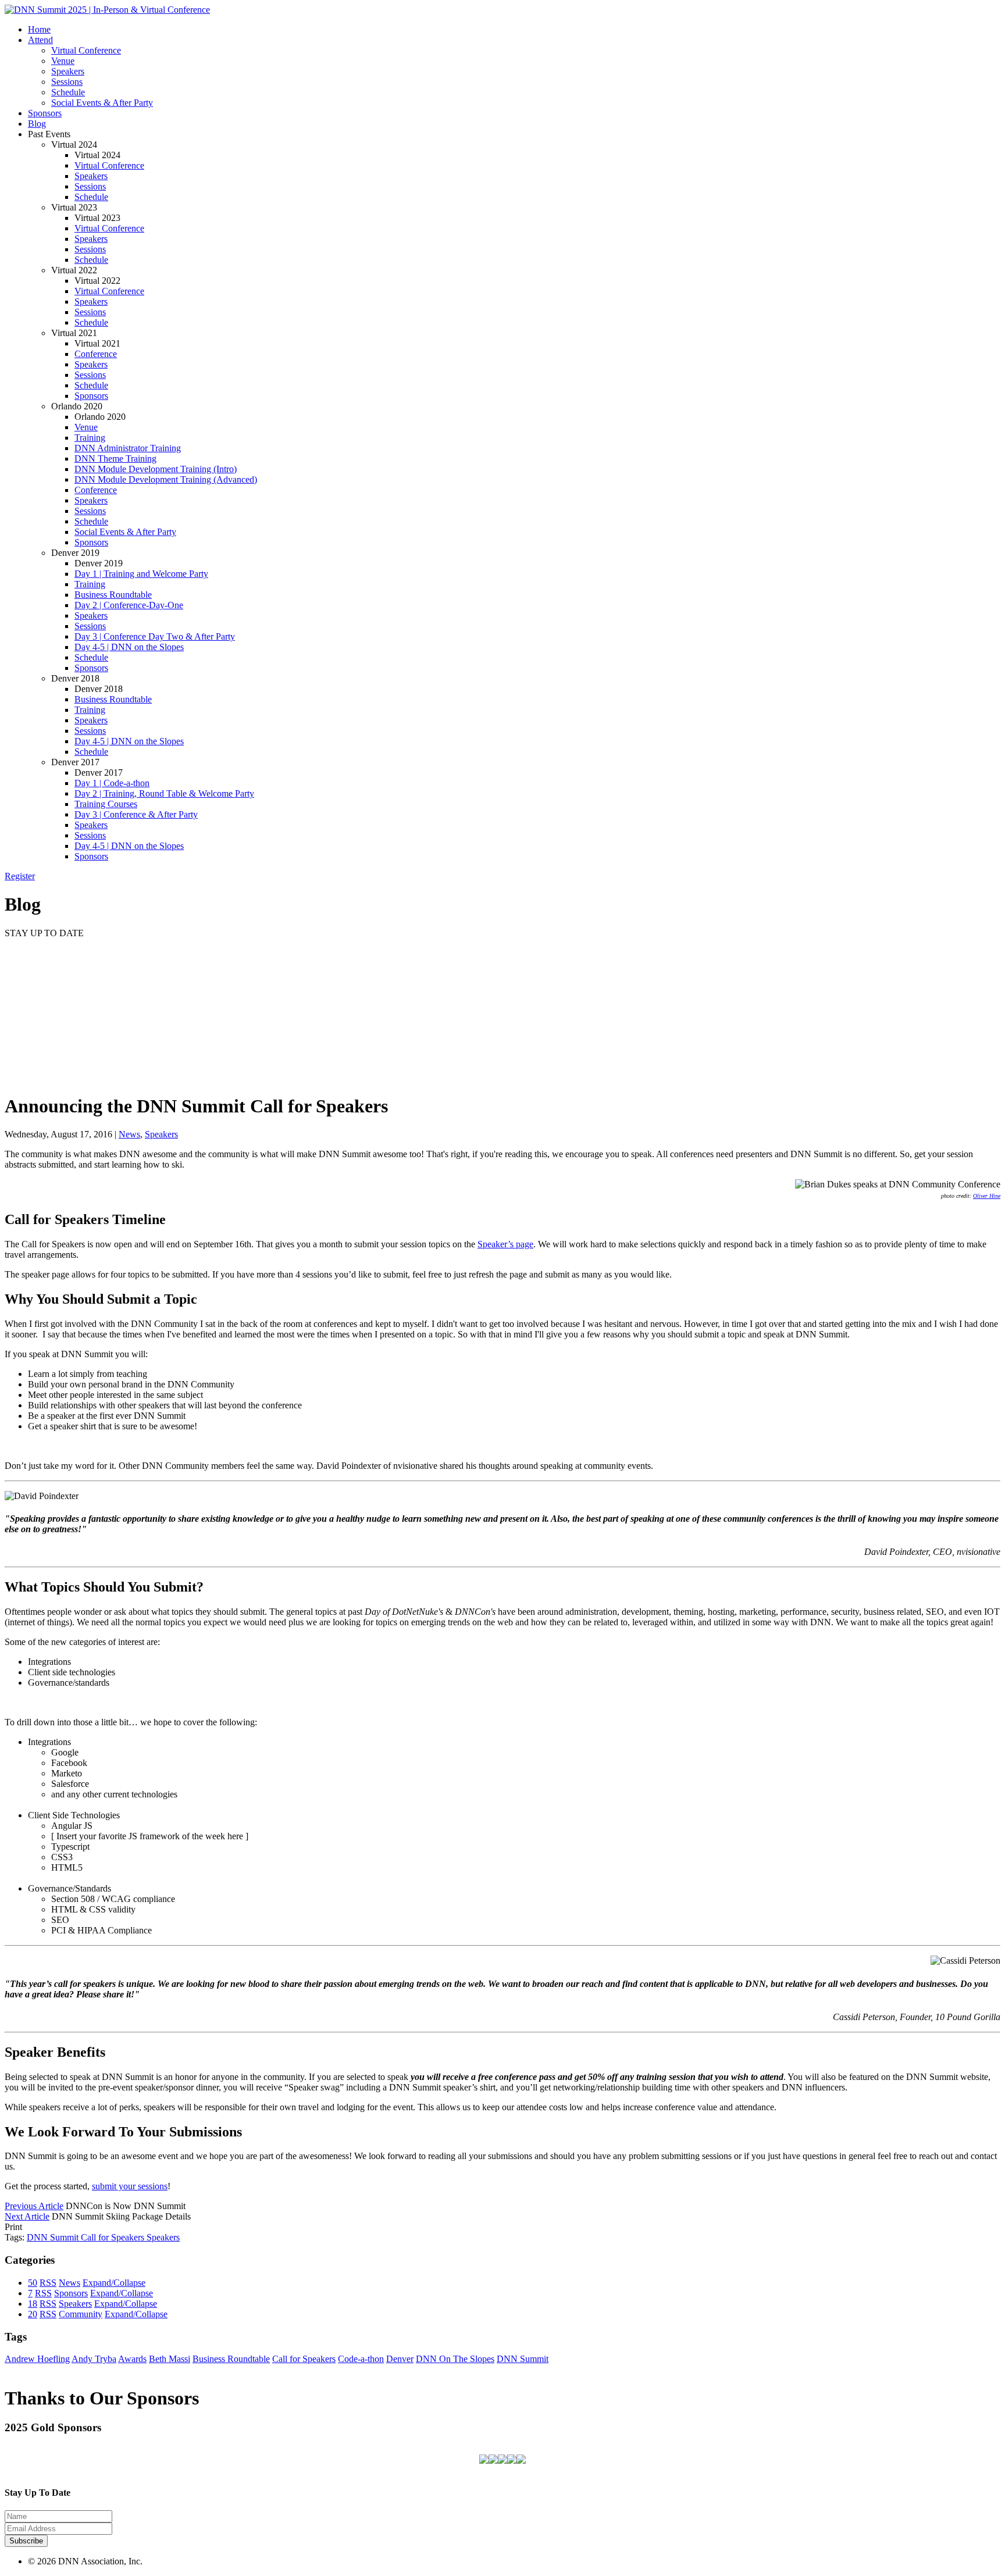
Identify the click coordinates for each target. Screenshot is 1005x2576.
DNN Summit (54, 2237)
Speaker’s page (505, 1244)
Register (20, 876)
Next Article (27, 2216)
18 (33, 2304)
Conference (96, 354)
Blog (37, 124)
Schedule (68, 92)
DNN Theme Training (115, 459)
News (129, 1134)
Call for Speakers (114, 2237)
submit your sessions (130, 2186)
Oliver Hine (987, 1196)
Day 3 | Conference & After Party (136, 814)
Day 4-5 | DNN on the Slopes (129, 647)
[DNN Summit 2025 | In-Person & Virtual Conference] (107, 10)
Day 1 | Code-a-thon (112, 783)
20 (33, 2314)
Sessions (67, 82)
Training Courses (106, 804)
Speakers (68, 71)
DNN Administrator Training (128, 448)
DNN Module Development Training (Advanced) (166, 479)
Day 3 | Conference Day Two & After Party (155, 636)
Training (90, 438)
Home (39, 29)
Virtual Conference (86, 50)
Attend (40, 40)
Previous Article (34, 2206)
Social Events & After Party (102, 103)
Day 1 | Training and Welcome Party (141, 574)
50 (33, 2283)
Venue (63, 61)
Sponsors (45, 113)
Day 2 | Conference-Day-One (129, 605)
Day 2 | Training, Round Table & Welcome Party (164, 793)
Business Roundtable (113, 595)
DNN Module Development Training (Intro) (156, 469)
